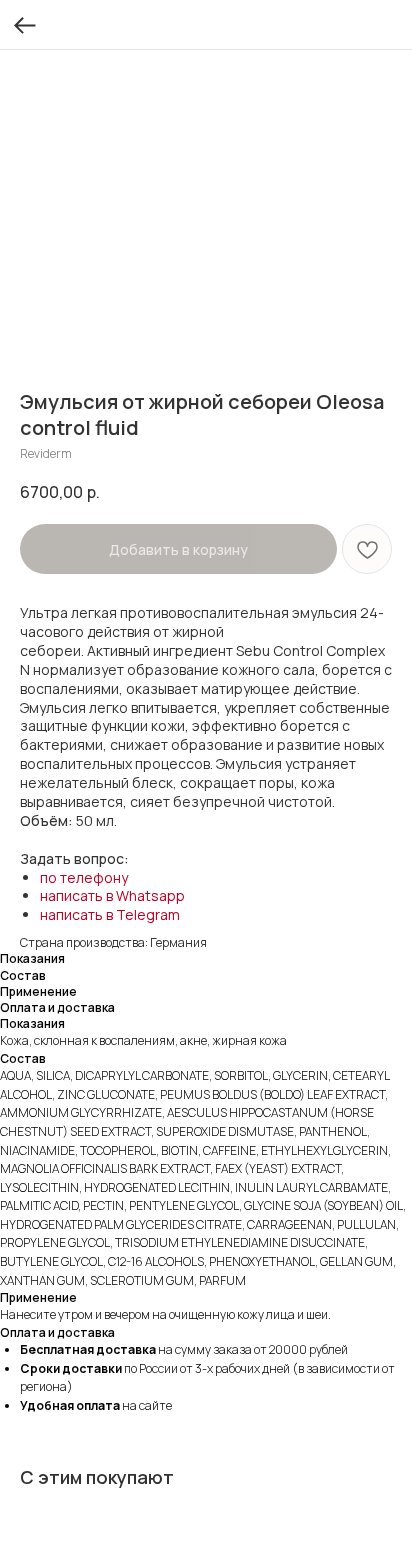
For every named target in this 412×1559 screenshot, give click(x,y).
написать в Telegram (110, 914)
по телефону (84, 877)
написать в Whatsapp (112, 895)
